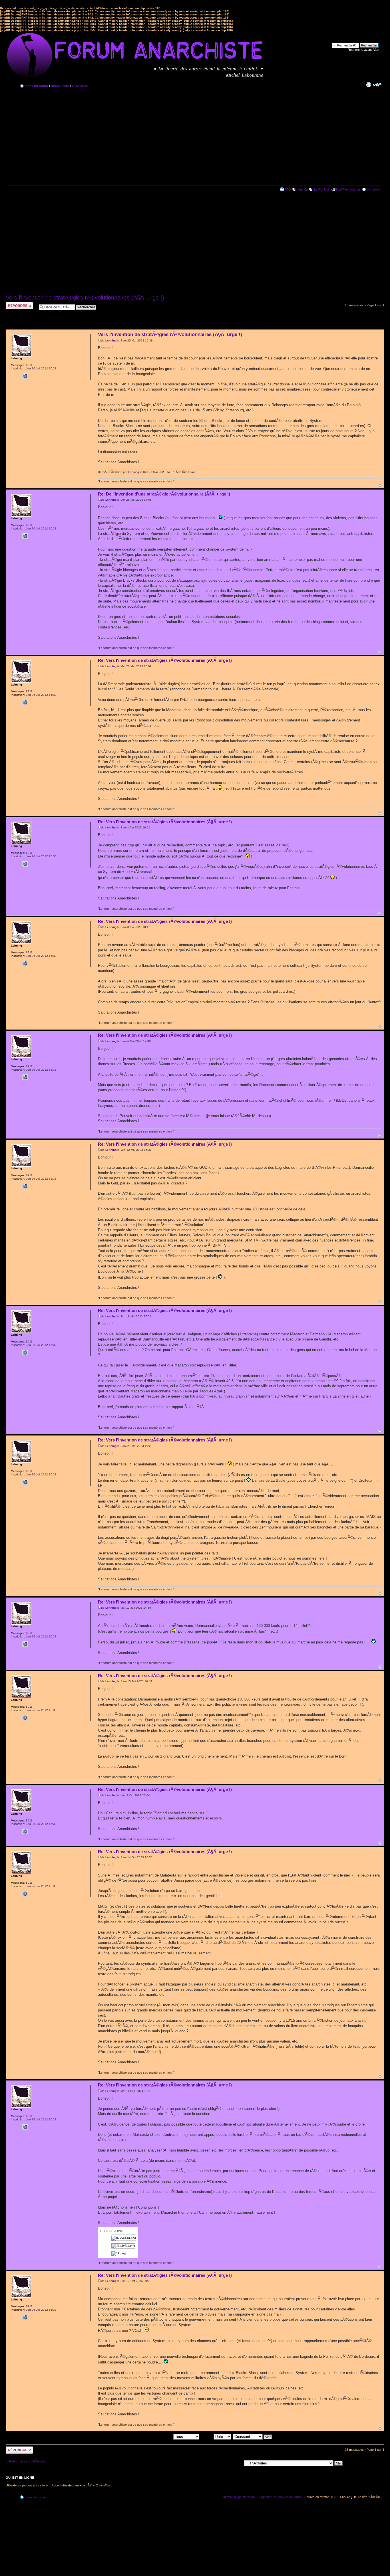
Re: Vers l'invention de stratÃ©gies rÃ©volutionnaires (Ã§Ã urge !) (165, 660)
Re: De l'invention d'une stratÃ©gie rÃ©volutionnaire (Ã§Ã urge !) (164, 494)
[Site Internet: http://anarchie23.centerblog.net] (25, 376)
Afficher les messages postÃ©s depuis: (146, 2437)
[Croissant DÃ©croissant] (253, 2437)
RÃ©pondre (14, 304)
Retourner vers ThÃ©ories (28, 2461)
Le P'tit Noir (322, 189)
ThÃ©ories (80, 86)
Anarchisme (60, 86)
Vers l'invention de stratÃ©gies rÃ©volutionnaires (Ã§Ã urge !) (85, 298)
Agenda (302, 189)
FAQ (288, 189)
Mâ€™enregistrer (348, 189)
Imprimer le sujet (369, 85)
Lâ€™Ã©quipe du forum (238, 2497)
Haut (380, 485)
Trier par (207, 2437)
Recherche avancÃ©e (363, 50)
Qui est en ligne (20, 2478)
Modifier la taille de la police (377, 85)
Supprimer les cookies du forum (280, 2497)
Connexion (374, 189)
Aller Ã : (237, 2463)
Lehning (111, 340)
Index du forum (36, 86)
